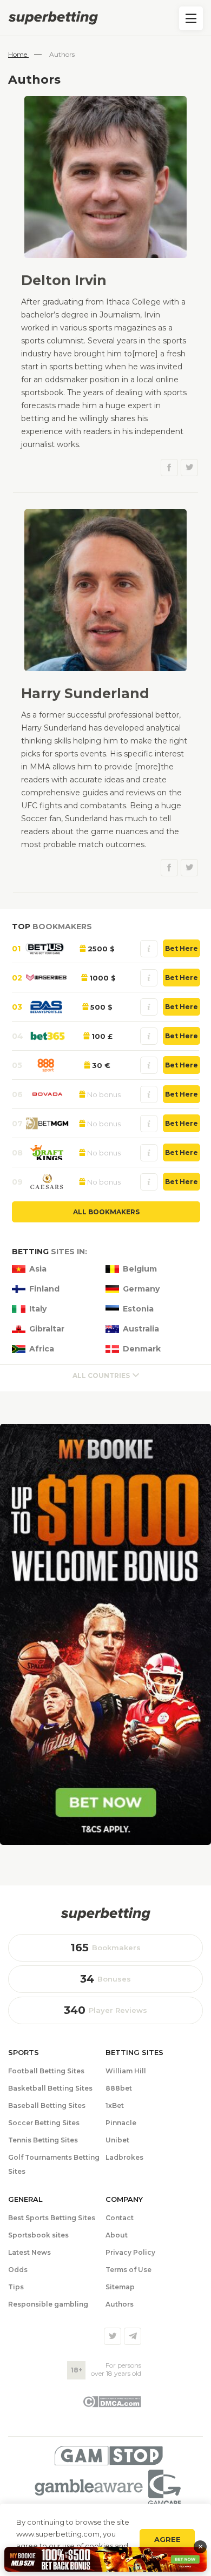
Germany (141, 1289)
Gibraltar (47, 1329)
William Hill (126, 2071)
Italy (38, 1309)
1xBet (115, 2105)
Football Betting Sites (46, 2071)
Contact (120, 2218)
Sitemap (120, 2287)
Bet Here (182, 948)
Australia (141, 1329)
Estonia (138, 1309)
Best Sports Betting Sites (52, 2218)
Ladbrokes (124, 2157)
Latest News (29, 2252)
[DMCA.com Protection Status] (112, 2405)
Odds (18, 2270)
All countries (101, 1375)
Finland (44, 1289)
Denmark (142, 1349)
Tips (16, 2287)
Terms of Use (128, 2270)
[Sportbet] (105, 1914)
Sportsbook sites (38, 2235)
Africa (42, 1349)
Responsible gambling (48, 2304)
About (117, 2235)
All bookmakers (106, 1212)
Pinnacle (121, 2123)
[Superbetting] (105, 18)
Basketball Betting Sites (50, 2088)
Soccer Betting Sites (44, 2123)
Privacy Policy (130, 2252)
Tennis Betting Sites (43, 2140)
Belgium (140, 1269)
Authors (120, 2304)
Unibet (117, 2140)
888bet (119, 2088)
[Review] (149, 949)
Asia (38, 1269)
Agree (167, 2539)
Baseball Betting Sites (47, 2105)
